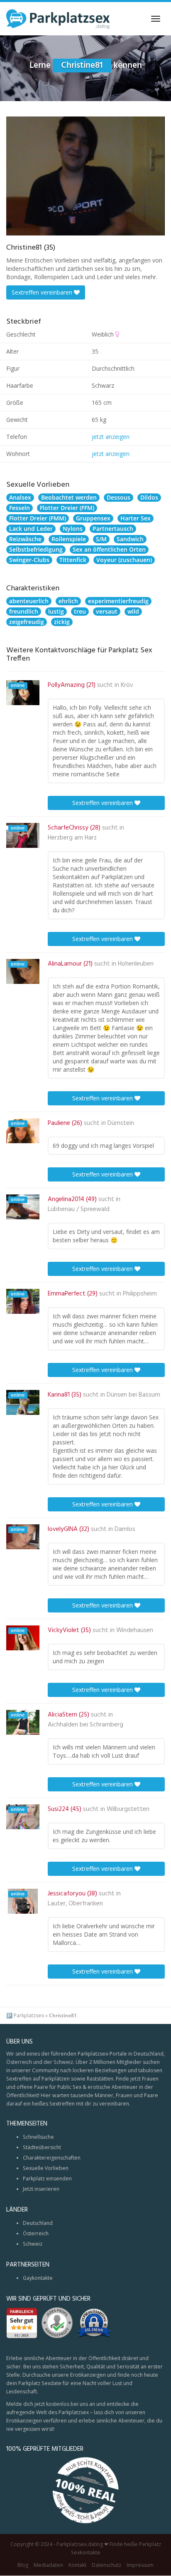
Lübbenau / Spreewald (79, 1209)
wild (133, 611)
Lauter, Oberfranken (75, 1904)
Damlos (125, 1529)
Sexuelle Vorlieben (46, 2168)
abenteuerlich (29, 601)
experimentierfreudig (118, 601)
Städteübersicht (42, 2147)
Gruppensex (93, 518)
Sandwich (130, 539)
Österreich (36, 2233)
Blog (23, 2565)
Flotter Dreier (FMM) (38, 518)
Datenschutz (106, 2565)
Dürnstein (121, 1123)
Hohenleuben (136, 964)
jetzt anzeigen (111, 437)
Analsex (20, 497)
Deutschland (38, 2223)
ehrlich (68, 601)
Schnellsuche (38, 2137)
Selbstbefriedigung (36, 549)
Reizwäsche (25, 539)
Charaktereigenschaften (52, 2158)
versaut (107, 611)
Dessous (118, 497)
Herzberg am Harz (72, 838)
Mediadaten (48, 2565)
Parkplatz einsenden (47, 2178)
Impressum (140, 2565)
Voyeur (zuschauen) (124, 560)
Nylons (73, 529)
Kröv (127, 685)
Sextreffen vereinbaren (43, 292)
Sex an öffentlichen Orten (109, 549)
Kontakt (77, 2565)
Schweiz (33, 2244)
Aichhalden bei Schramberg (85, 1725)
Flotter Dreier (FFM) (67, 508)
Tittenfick (73, 560)
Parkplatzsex (29, 2015)
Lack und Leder (31, 529)
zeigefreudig (27, 622)
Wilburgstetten (128, 1809)
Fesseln (20, 508)
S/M (101, 539)
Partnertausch (113, 529)
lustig (56, 611)
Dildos (149, 497)
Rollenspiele (69, 539)
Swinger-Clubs (29, 560)
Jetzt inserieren (41, 2189)
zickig (62, 622)
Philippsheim (140, 1294)
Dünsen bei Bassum (133, 1395)
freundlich (24, 611)
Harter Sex (136, 518)
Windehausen (135, 1630)
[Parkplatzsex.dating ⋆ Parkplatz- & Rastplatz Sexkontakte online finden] (58, 19)
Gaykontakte (38, 2278)
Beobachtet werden (69, 497)
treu (80, 611)
